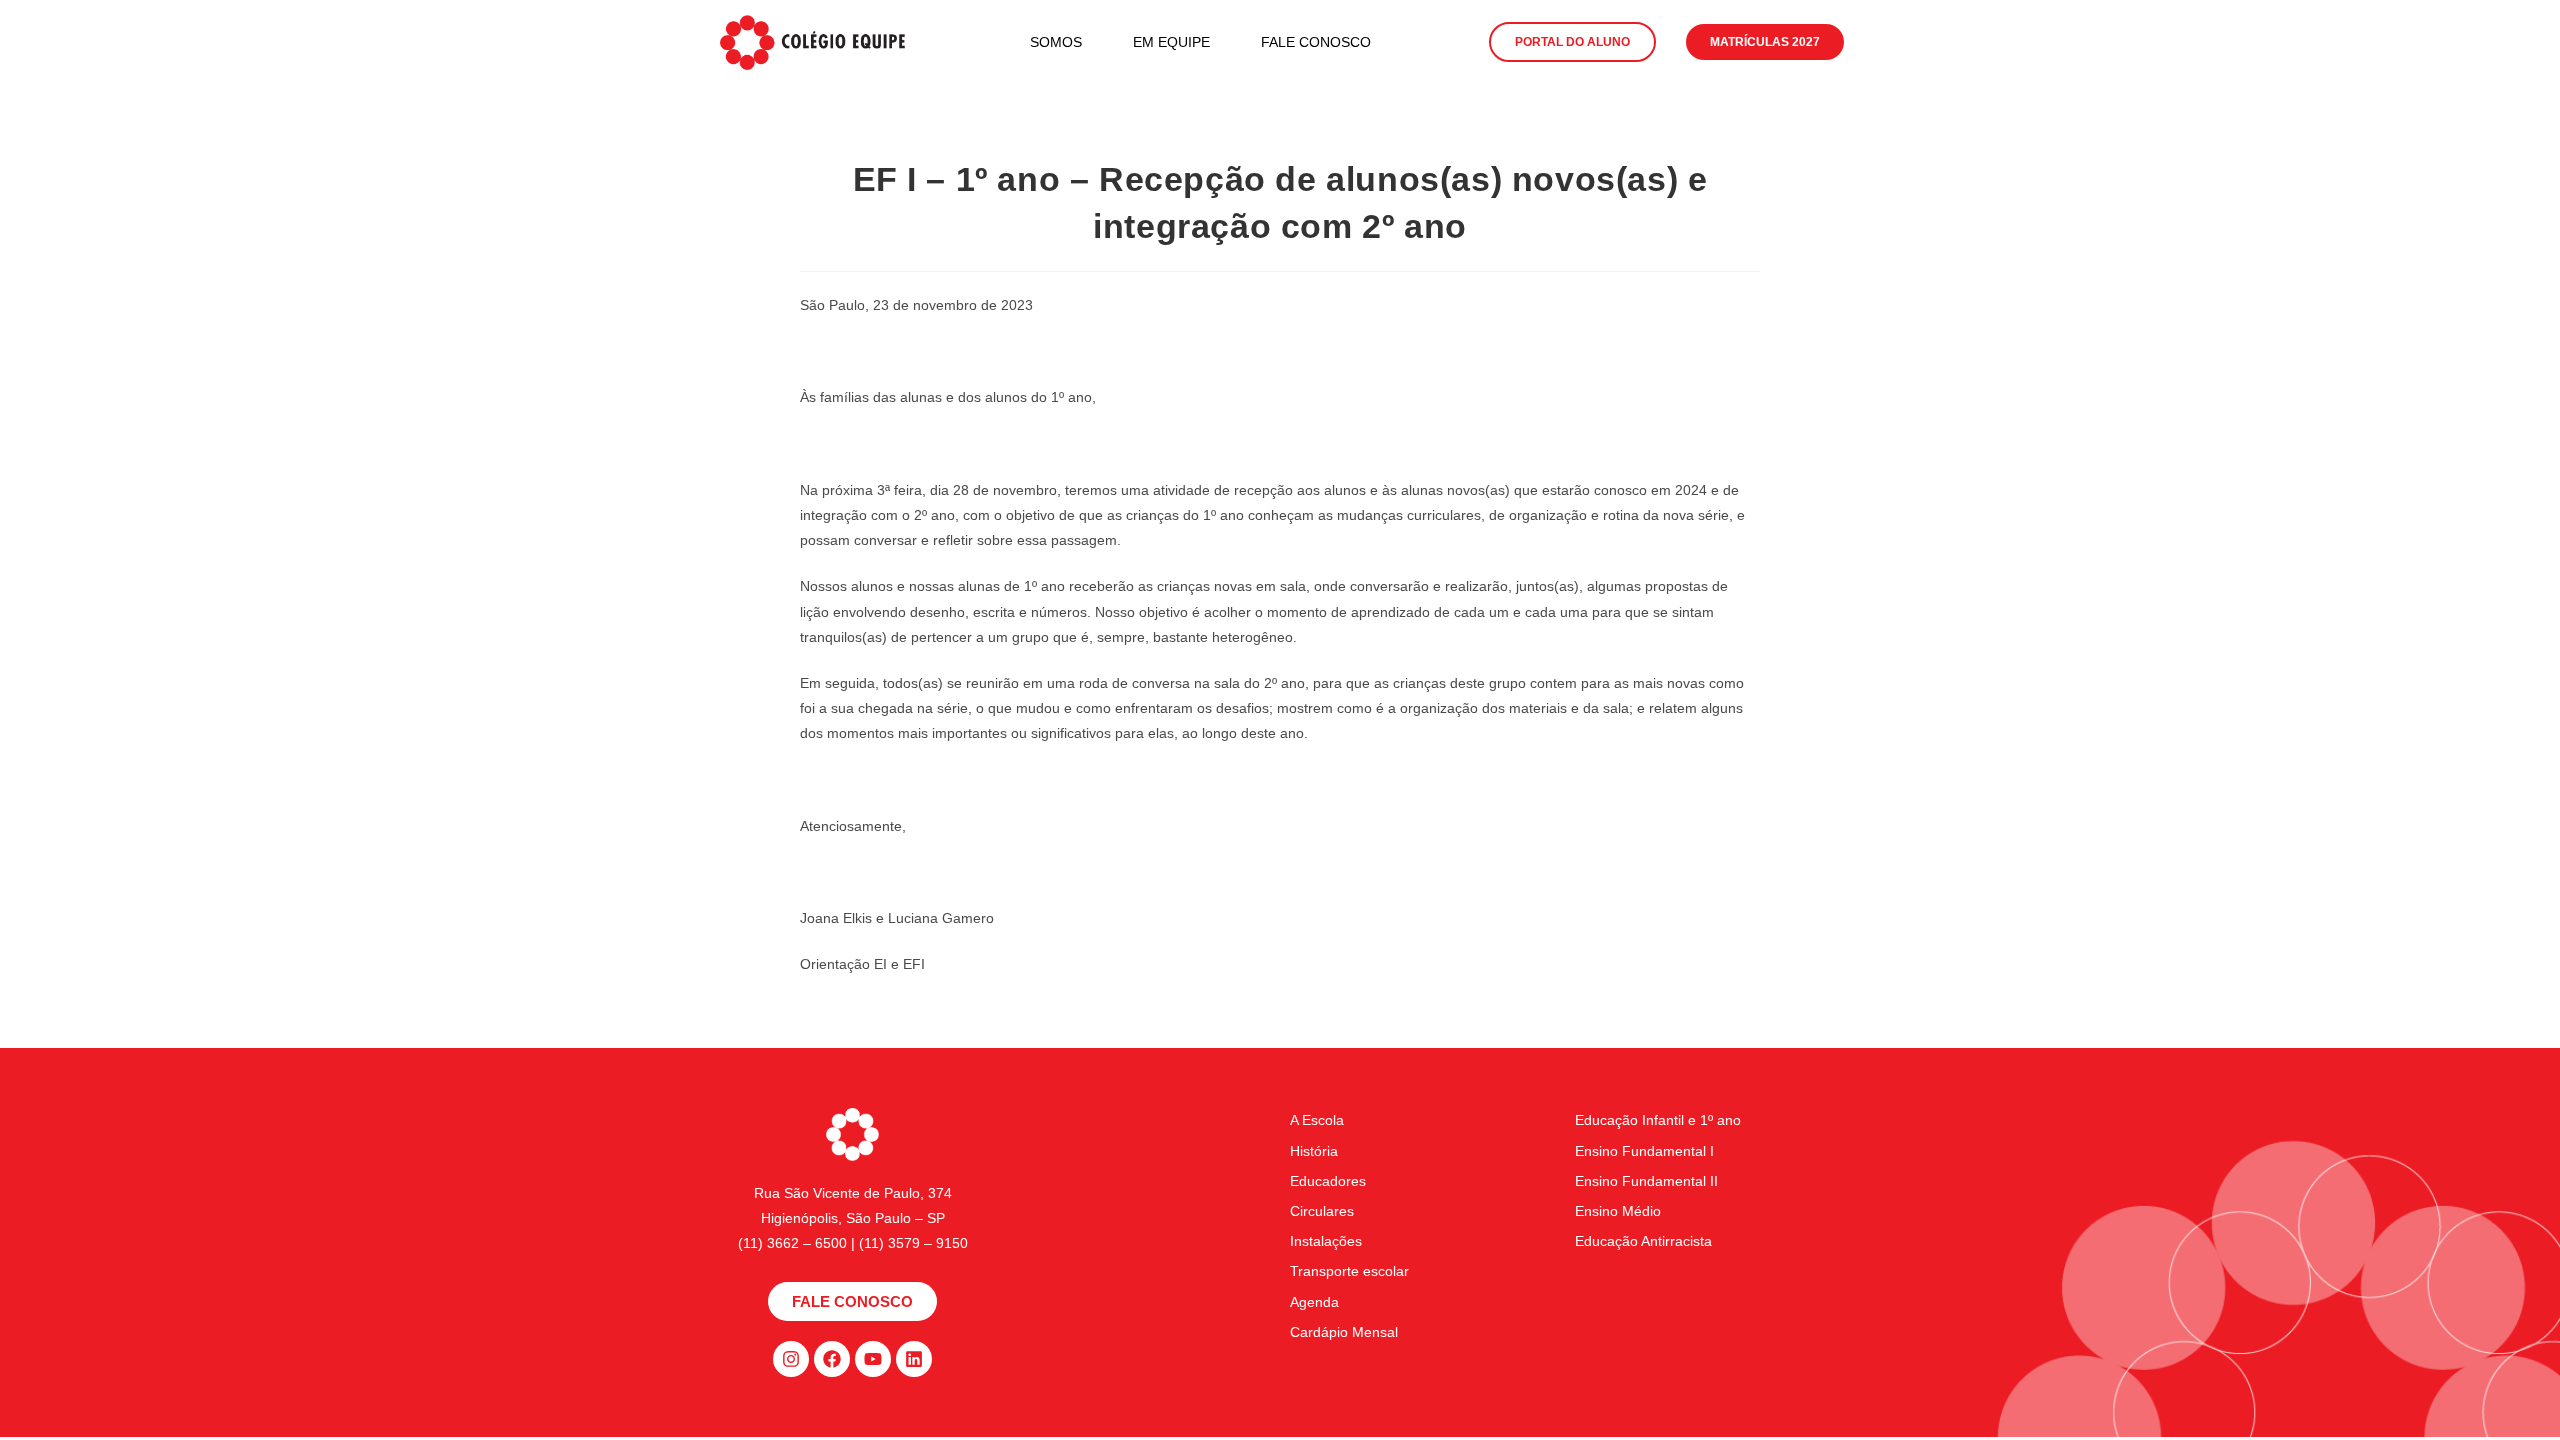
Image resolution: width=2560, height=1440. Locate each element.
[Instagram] (791, 1359)
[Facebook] (832, 1359)
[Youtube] (873, 1359)
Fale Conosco (1316, 42)
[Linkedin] (914, 1359)
